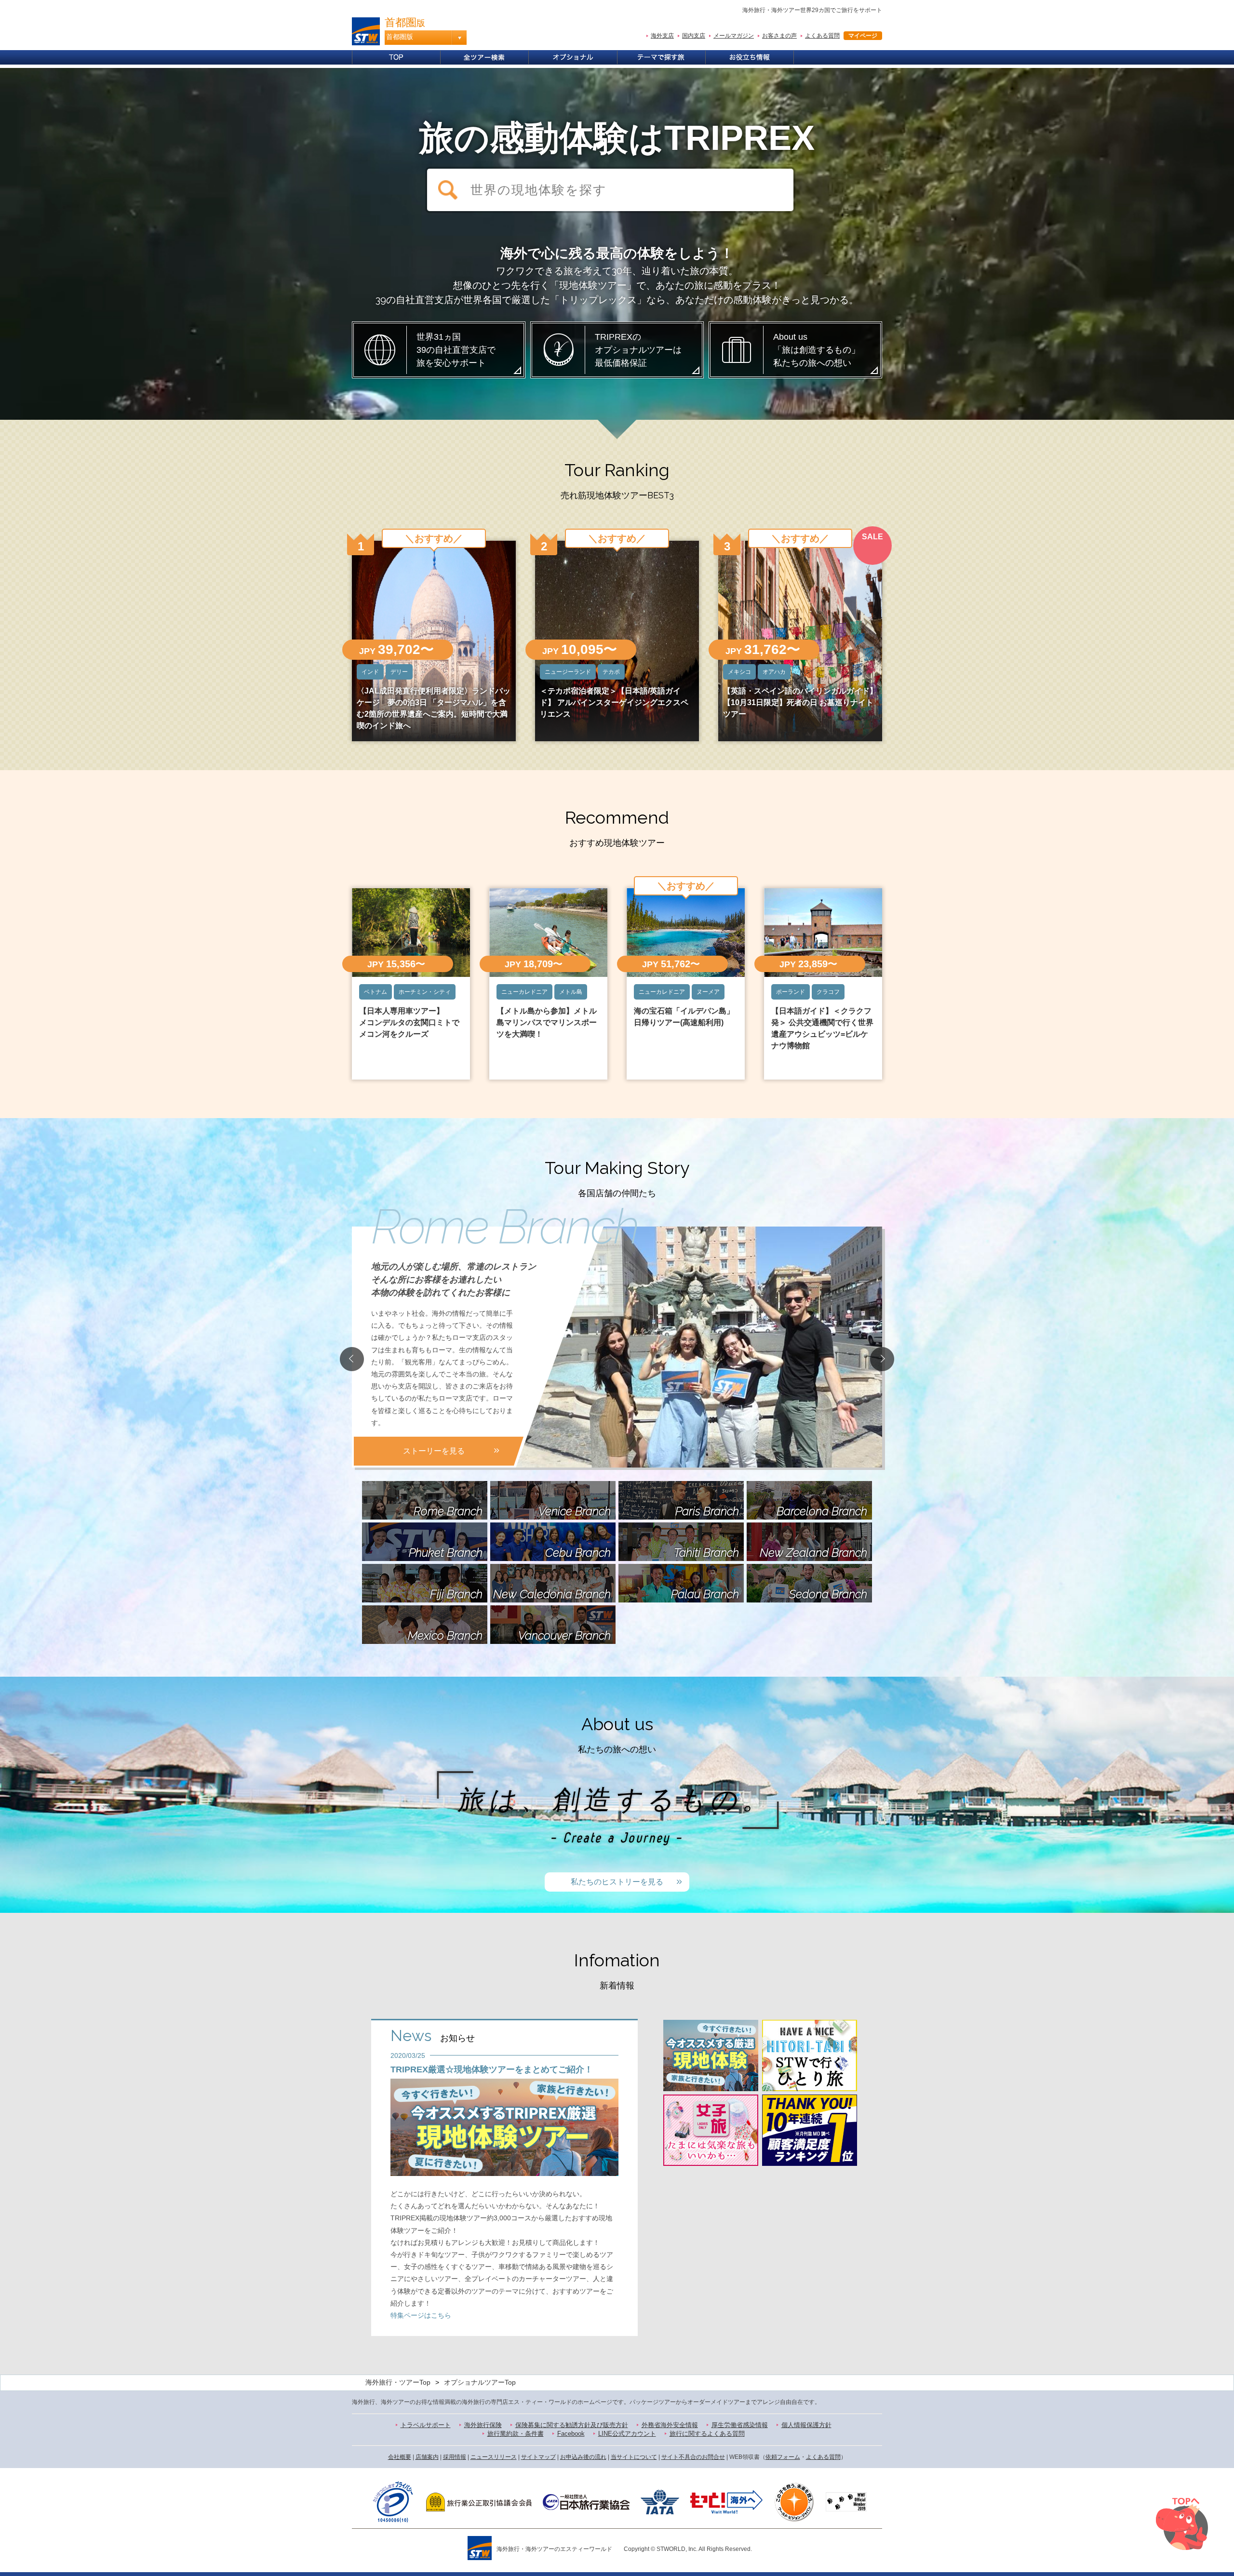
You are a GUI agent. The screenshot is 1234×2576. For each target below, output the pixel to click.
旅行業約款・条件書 (516, 2434)
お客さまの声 (779, 36)
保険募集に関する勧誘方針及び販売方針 (572, 2425)
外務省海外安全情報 (670, 2425)
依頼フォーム (783, 2457)
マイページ (863, 36)
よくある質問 (822, 36)
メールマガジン (734, 36)
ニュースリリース (494, 2457)
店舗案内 (427, 2457)
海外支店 (662, 36)
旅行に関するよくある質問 (707, 2434)
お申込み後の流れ (583, 2457)
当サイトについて (634, 2457)
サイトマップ (538, 2457)
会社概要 (400, 2457)
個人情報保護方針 (806, 2425)
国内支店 (694, 36)
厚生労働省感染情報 (740, 2425)
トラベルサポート (426, 2425)
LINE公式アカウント (627, 2434)
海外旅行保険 (483, 2425)
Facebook (571, 2434)
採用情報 (455, 2457)
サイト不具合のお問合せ (693, 2457)
